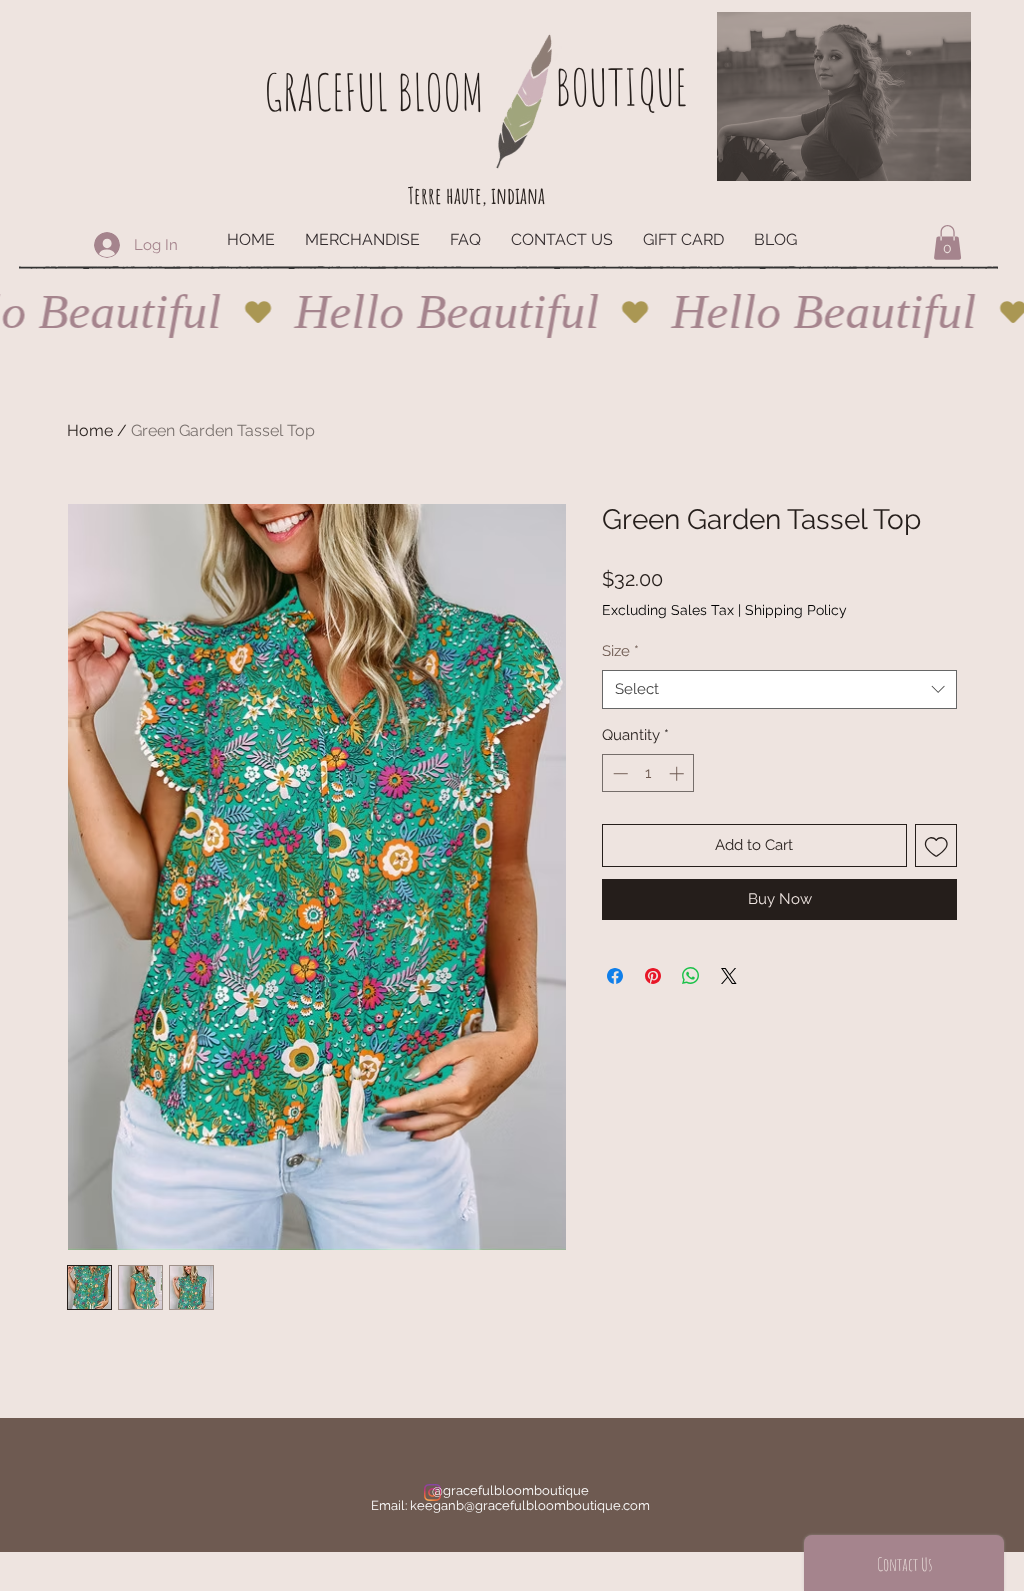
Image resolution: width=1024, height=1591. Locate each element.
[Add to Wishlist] (936, 845)
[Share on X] (729, 976)
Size (620, 651)
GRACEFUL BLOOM (374, 91)
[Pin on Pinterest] (653, 976)
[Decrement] (618, 773)
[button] (947, 242)
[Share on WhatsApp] (691, 976)
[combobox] (779, 689)
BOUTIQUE (621, 86)
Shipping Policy (796, 610)
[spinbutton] (648, 773)
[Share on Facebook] (615, 976)
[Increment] (678, 773)
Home (90, 430)
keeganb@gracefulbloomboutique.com (530, 1505)
